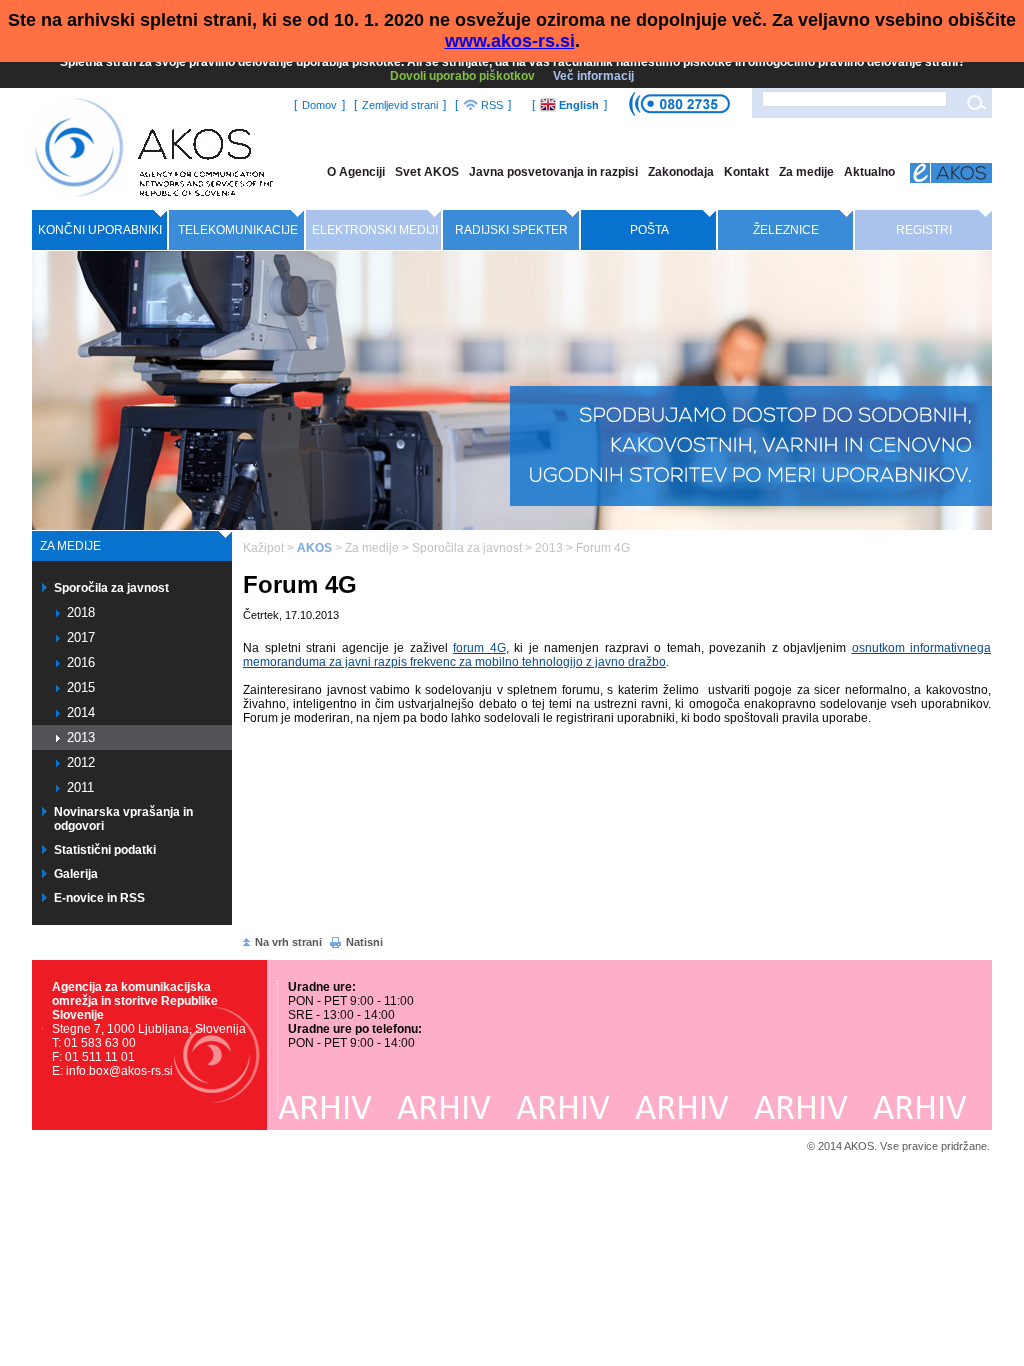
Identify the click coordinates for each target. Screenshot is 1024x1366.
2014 (81, 712)
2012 (81, 762)
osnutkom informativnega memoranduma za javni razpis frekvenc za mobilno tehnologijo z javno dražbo (617, 655)
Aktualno (869, 172)
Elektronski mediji (375, 230)
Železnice (786, 230)
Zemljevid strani (400, 105)
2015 (81, 687)
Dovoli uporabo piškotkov (462, 76)
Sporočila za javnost (111, 588)
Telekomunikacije (238, 230)
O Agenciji (356, 172)
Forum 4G (603, 548)
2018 (81, 612)
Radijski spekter (511, 230)
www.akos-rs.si (510, 41)
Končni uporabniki (100, 230)
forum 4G (479, 648)
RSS (490, 105)
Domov (319, 105)
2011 (80, 787)
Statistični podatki (105, 850)
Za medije (806, 172)
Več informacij (593, 76)
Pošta (649, 230)
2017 (81, 637)
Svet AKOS (427, 172)
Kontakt (746, 172)
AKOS (314, 548)
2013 (81, 737)
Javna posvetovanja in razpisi (553, 172)
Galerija (76, 874)
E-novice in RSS (99, 898)
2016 (81, 662)
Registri (924, 230)
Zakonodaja (681, 172)
